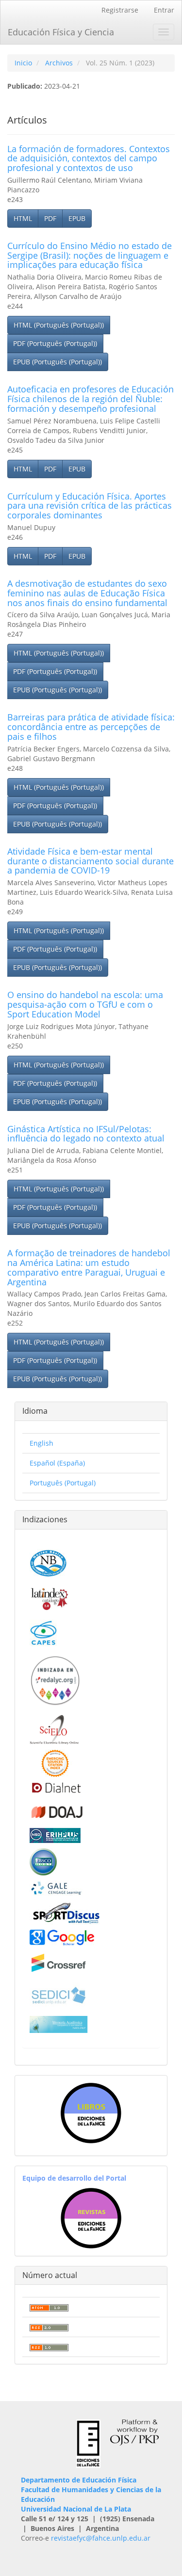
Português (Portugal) (63, 1483)
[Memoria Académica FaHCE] (59, 2023)
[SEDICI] (59, 1994)
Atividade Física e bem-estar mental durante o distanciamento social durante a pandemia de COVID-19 (91, 861)
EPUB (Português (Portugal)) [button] (58, 362)
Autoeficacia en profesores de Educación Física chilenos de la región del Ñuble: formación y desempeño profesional (91, 399)
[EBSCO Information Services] (43, 1861)
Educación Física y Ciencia (61, 32)
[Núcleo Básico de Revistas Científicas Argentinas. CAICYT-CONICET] (48, 1562)
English (41, 1443)
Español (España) (57, 1463)
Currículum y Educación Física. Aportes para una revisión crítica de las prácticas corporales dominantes (90, 506)
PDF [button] (50, 218)
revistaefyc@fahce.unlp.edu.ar (101, 2538)
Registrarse (120, 10)
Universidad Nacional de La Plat (74, 2509)
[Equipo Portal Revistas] (91, 2217)
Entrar (164, 10)
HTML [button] (23, 218)
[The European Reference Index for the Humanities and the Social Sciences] (55, 1834)
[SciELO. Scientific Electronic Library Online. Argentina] (54, 1729)
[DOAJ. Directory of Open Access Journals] (58, 1810)
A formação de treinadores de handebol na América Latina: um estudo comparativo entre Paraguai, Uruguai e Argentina (89, 1267)
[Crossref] (59, 1962)
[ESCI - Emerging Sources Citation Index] (55, 1762)
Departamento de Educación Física (79, 2480)
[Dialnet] (56, 1787)
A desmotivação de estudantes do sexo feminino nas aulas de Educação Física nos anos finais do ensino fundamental (87, 593)
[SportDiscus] (66, 1912)
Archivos (59, 63)
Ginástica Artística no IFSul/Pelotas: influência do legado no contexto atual (86, 1134)
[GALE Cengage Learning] (56, 1887)
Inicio (23, 63)
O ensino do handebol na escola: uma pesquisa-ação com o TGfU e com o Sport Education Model (85, 1004)
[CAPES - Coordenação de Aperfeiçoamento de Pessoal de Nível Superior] (43, 1632)
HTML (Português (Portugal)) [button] (59, 325)
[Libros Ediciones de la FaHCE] (91, 2113)
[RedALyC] (55, 1679)
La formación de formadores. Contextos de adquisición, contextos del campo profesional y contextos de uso (89, 158)
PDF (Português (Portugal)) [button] (55, 343)
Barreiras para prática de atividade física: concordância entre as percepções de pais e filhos (91, 727)
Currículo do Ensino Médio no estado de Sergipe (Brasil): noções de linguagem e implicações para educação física (90, 255)
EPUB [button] (77, 218)
